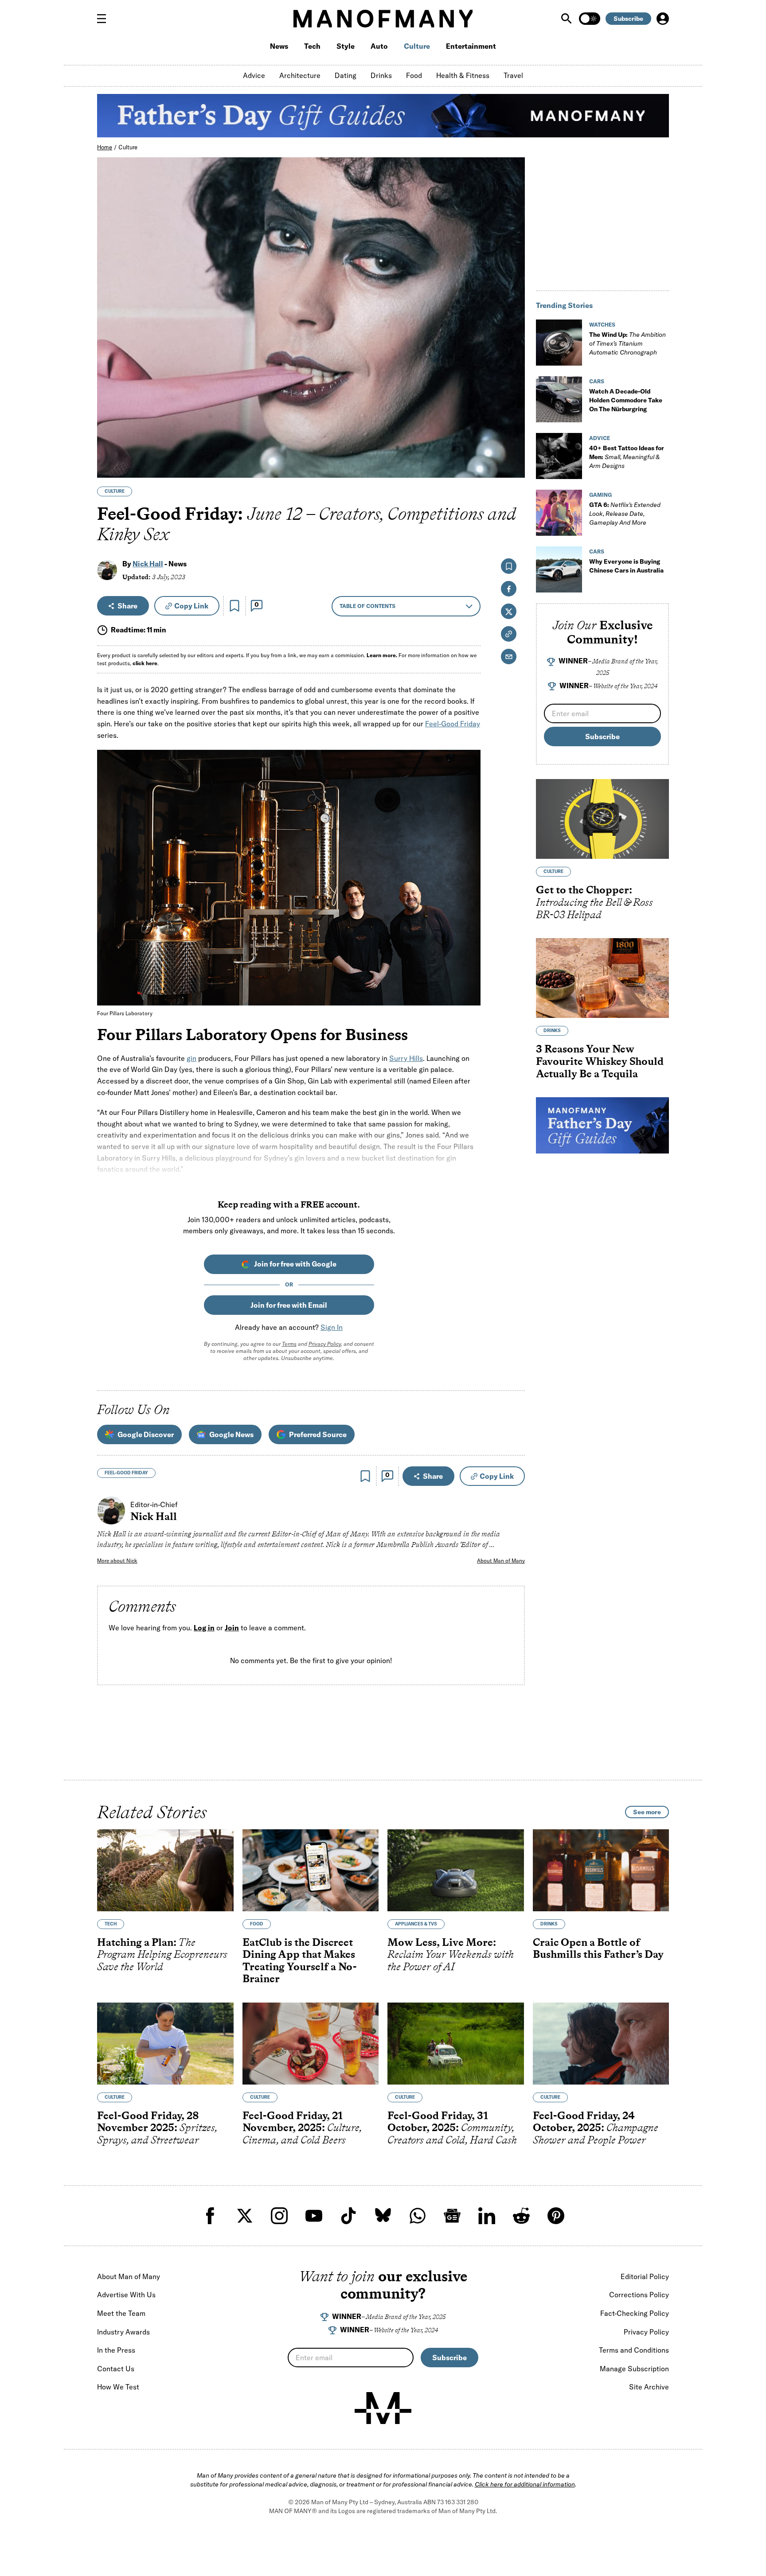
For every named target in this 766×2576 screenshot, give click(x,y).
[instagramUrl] (279, 2216)
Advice (254, 75)
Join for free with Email (289, 1305)
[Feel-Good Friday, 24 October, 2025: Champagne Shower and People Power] (601, 2044)
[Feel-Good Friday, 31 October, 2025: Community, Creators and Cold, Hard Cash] (456, 2044)
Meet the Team (121, 2313)
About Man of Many (501, 1561)
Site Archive (649, 2387)
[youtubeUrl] (314, 2216)
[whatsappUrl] (418, 2216)
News (279, 46)
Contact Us (116, 2369)
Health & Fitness (463, 75)
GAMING (600, 495)
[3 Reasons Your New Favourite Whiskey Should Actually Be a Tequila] (602, 978)
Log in (204, 1628)
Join (232, 1628)
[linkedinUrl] (487, 2216)
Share (127, 606)
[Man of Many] (383, 2408)
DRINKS (552, 1031)
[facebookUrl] (210, 2216)
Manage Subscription (634, 2369)
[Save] (234, 606)
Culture (417, 46)
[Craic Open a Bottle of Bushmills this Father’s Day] (601, 1870)
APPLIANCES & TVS (416, 1924)
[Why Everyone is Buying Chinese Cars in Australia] (559, 569)
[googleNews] (452, 2216)
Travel (513, 75)
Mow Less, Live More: (451, 1954)
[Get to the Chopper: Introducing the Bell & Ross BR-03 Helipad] (602, 819)
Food (414, 75)
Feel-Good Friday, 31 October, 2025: (452, 2128)
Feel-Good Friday (453, 724)
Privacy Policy (325, 1344)
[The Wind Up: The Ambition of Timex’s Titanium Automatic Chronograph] (559, 343)
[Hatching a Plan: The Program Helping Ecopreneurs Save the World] (165, 1870)
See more (647, 1812)
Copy (191, 606)
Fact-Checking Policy (635, 2313)
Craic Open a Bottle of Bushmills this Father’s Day (598, 1948)
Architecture (300, 75)
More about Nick (117, 1561)
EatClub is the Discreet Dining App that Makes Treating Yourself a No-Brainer (299, 1960)
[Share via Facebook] (513, 409)
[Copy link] (513, 466)
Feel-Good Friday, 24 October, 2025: (596, 2128)
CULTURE (115, 491)
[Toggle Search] (567, 19)
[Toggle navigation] (105, 19)
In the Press (116, 2350)
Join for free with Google (295, 1264)
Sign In (332, 1327)
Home (105, 147)
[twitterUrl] (245, 2216)
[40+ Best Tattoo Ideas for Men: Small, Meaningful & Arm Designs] (559, 456)
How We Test (118, 2387)
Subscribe (628, 19)
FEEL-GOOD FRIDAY (126, 1473)
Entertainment (471, 46)
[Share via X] (513, 428)
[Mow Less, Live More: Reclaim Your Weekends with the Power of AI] (456, 1870)
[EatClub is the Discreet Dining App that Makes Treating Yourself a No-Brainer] (311, 1870)
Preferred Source (318, 1434)
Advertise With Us (126, 2295)
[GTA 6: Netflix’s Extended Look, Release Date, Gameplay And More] (559, 513)
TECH (111, 1924)
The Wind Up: (627, 343)
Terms (289, 1344)
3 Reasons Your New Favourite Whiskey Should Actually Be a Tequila (600, 1061)
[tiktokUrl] (348, 2216)
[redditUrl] (521, 2216)
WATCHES (602, 325)
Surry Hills (406, 1058)
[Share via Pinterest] (513, 447)
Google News (231, 1434)
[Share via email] (509, 657)
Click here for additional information (525, 2484)
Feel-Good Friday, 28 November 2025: (157, 2128)
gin (191, 1058)
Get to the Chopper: (594, 902)
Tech (312, 46)
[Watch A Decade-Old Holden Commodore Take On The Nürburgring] (559, 399)
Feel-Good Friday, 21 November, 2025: (302, 2128)
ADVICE (600, 438)
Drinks (381, 75)
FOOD (257, 1924)
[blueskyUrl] (383, 2216)
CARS (597, 381)
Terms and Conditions (634, 2350)
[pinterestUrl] (556, 2216)
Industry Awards (123, 2332)
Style (346, 46)
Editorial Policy (645, 2276)
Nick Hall (148, 564)
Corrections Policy (639, 2295)
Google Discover (146, 1434)
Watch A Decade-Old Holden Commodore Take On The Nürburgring (626, 400)
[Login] (663, 19)
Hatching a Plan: (162, 1954)
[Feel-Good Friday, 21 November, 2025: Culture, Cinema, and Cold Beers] (311, 2044)
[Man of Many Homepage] (383, 19)
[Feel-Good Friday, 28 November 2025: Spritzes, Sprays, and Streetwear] (165, 2044)
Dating (346, 75)
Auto (379, 46)
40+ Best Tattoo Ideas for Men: (627, 457)
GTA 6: (625, 514)
